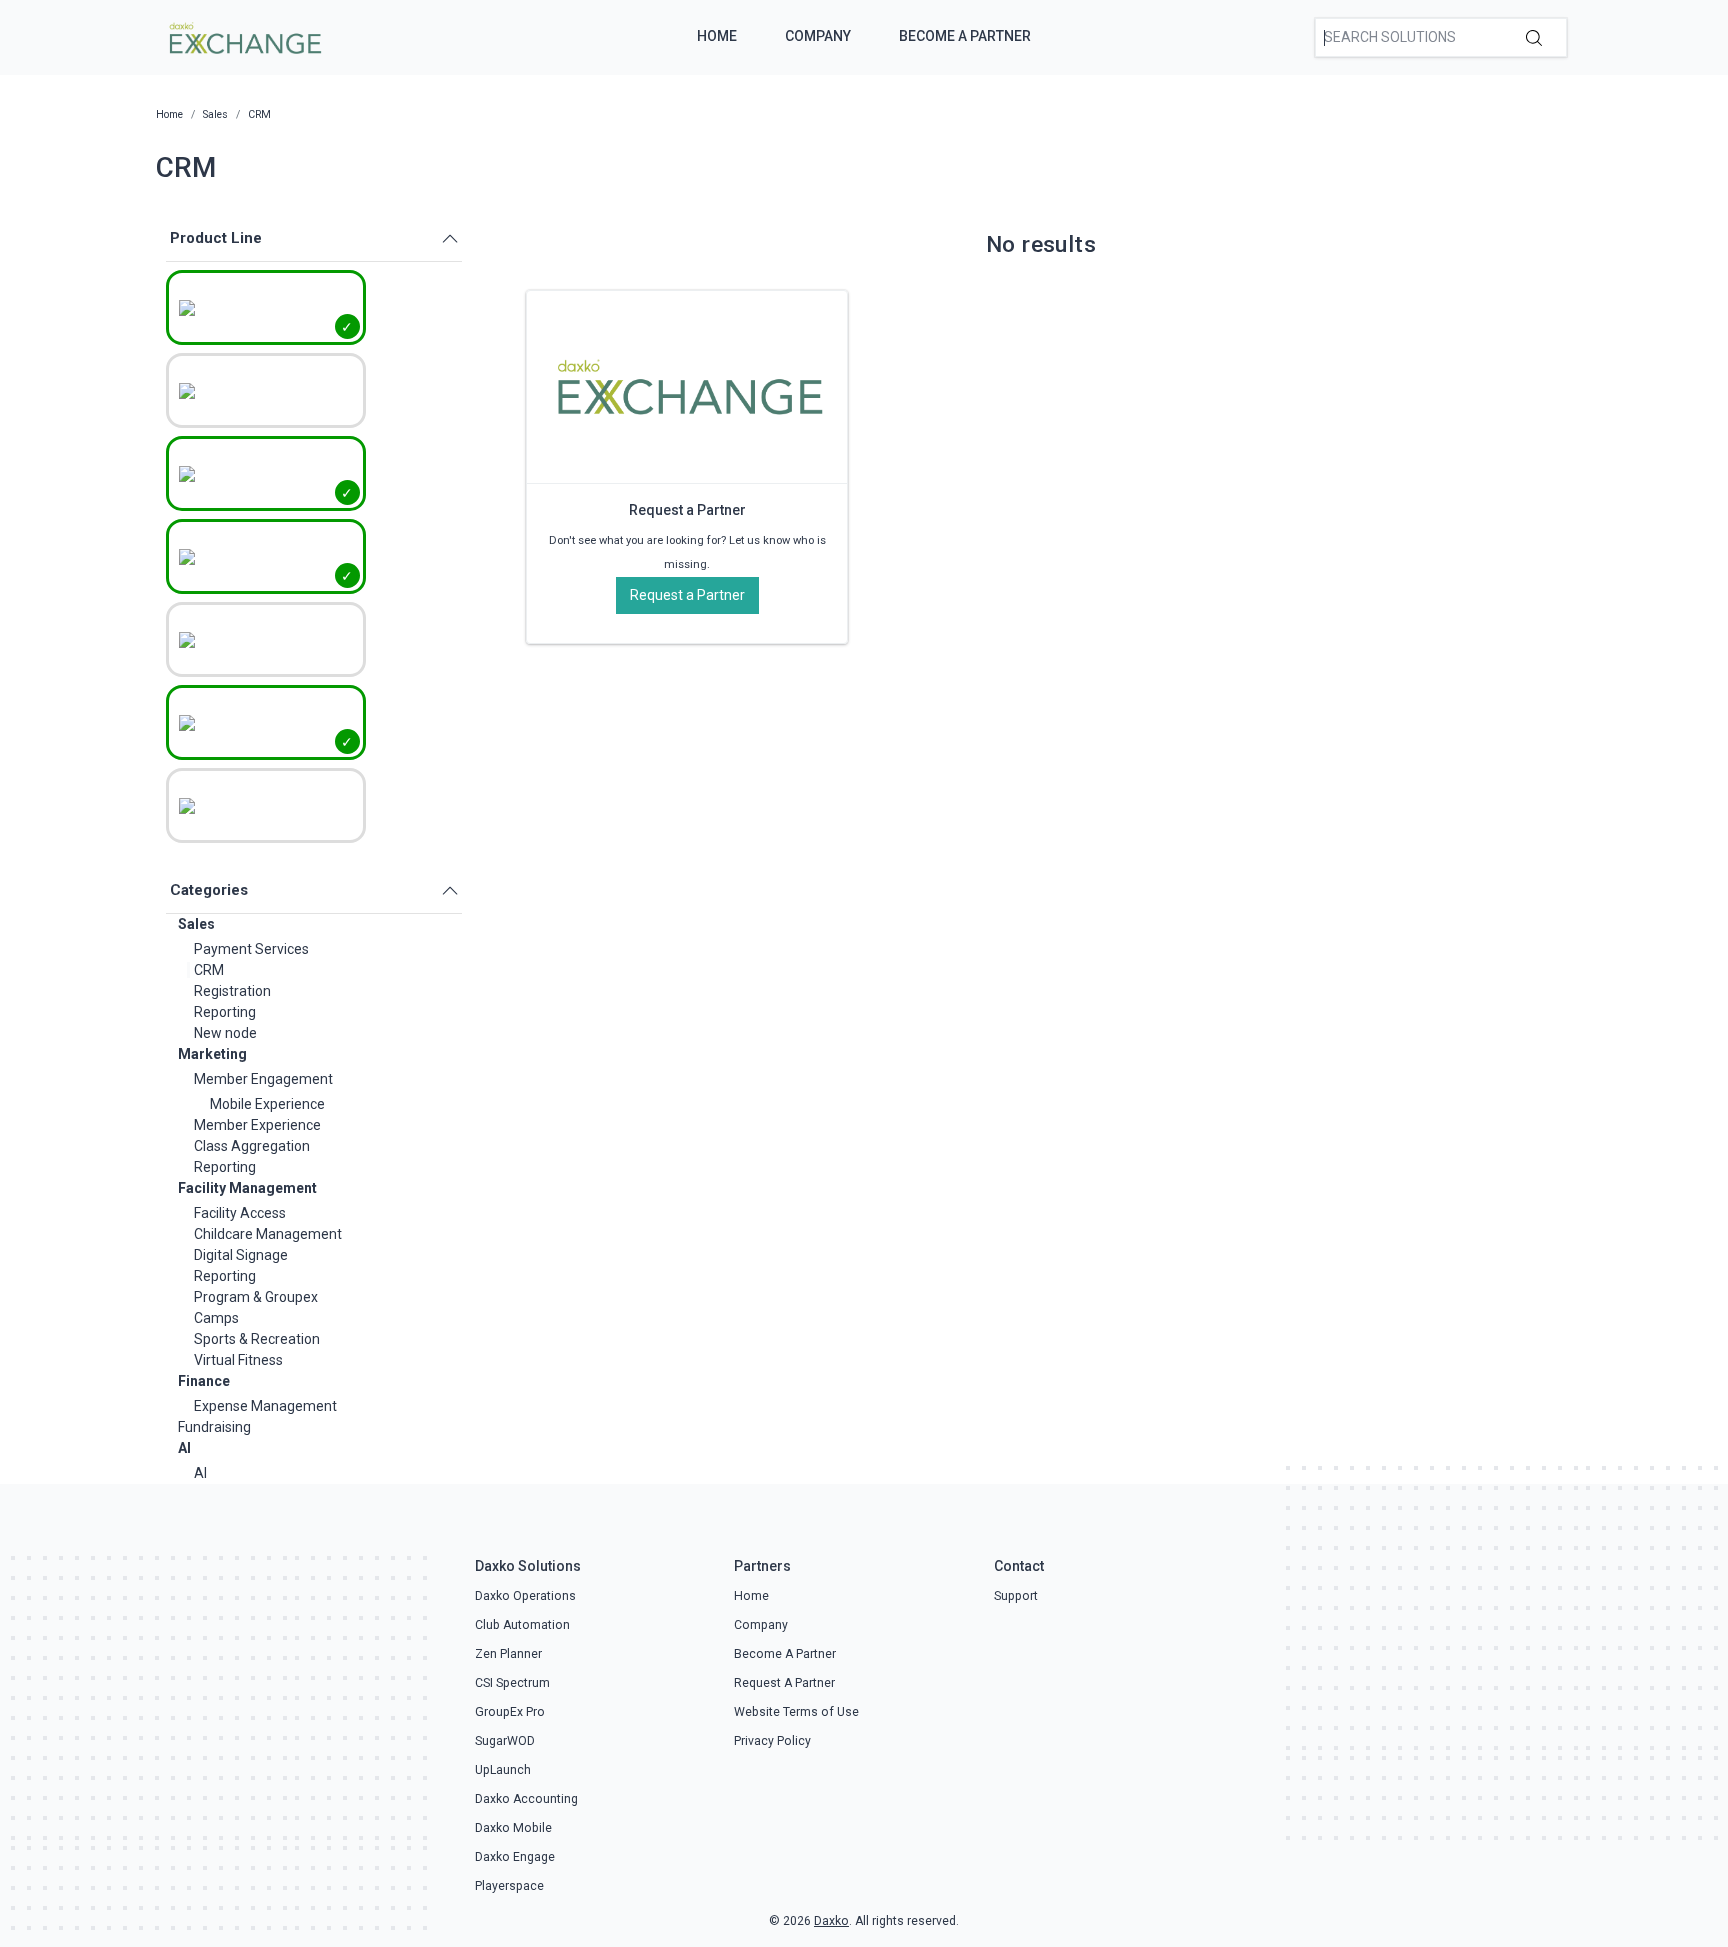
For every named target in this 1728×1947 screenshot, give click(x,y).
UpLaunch (503, 1770)
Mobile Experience (267, 1104)
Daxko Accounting (526, 1799)
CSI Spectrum (512, 1683)
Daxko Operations (525, 1596)
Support (1016, 1596)
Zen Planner (508, 1654)
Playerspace (509, 1886)
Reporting (225, 1012)
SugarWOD (505, 1741)
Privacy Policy (772, 1741)
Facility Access (240, 1213)
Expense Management (265, 1406)
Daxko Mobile (513, 1828)
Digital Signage (241, 1255)
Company (818, 36)
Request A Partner (784, 1683)
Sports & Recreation (257, 1339)
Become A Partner (965, 36)
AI (184, 1448)
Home (717, 36)
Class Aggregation (252, 1146)
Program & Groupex (256, 1297)
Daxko (831, 1921)
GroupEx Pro (510, 1712)
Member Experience (257, 1125)
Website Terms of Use (796, 1712)
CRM (209, 970)
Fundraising (214, 1427)
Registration (232, 991)
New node (225, 1033)
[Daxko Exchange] (243, 36)
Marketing (212, 1054)
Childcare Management (268, 1234)
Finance (204, 1381)
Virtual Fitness (238, 1360)
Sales (196, 924)
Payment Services (251, 949)
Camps (216, 1318)
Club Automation (522, 1625)
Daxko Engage (515, 1857)
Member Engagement (263, 1079)
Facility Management (247, 1188)
